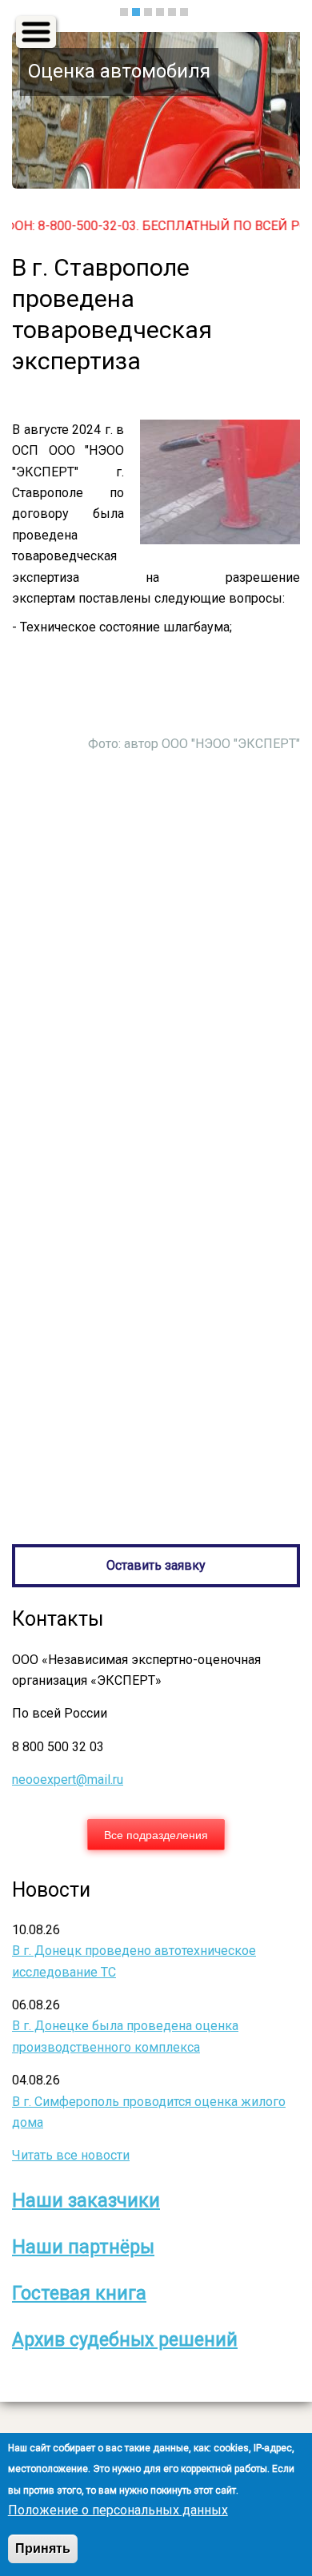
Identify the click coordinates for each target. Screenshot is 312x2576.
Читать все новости (71, 2155)
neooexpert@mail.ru (68, 1780)
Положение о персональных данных (118, 2510)
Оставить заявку (156, 1565)
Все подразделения (156, 1834)
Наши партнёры (83, 2247)
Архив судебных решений (125, 2340)
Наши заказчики (86, 2201)
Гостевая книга (79, 2293)
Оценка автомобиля (119, 71)
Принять (43, 2548)
